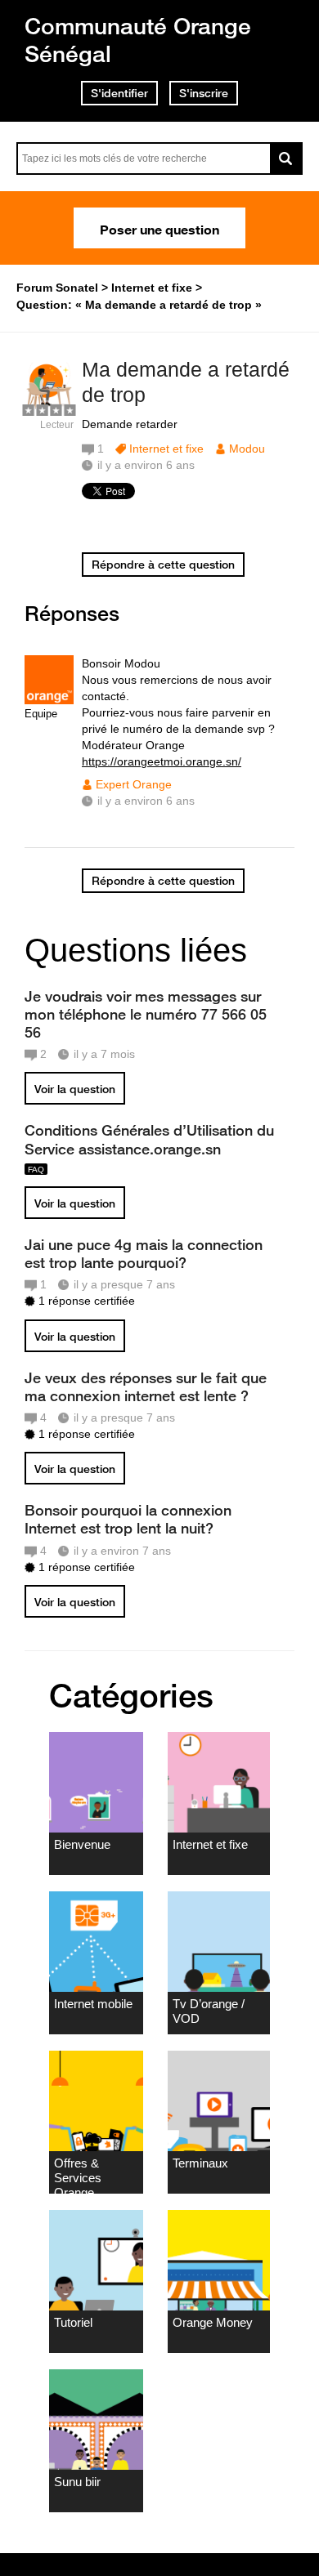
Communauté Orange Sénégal (138, 40)
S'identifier (119, 93)
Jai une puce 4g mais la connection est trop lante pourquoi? (144, 1253)
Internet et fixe (166, 449)
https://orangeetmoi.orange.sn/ (162, 761)
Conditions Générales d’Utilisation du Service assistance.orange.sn (149, 1139)
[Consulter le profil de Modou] (49, 407)
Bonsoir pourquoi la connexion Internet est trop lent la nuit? (128, 1519)
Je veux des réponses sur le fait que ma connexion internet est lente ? (146, 1386)
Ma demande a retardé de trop (186, 382)
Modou (247, 449)
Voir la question (75, 1089)
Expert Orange (134, 784)
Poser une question (159, 228)
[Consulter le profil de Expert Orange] (49, 701)
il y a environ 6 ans (146, 801)
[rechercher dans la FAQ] (286, 158)
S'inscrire (204, 93)
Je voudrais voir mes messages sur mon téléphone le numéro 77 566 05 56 (146, 1014)
